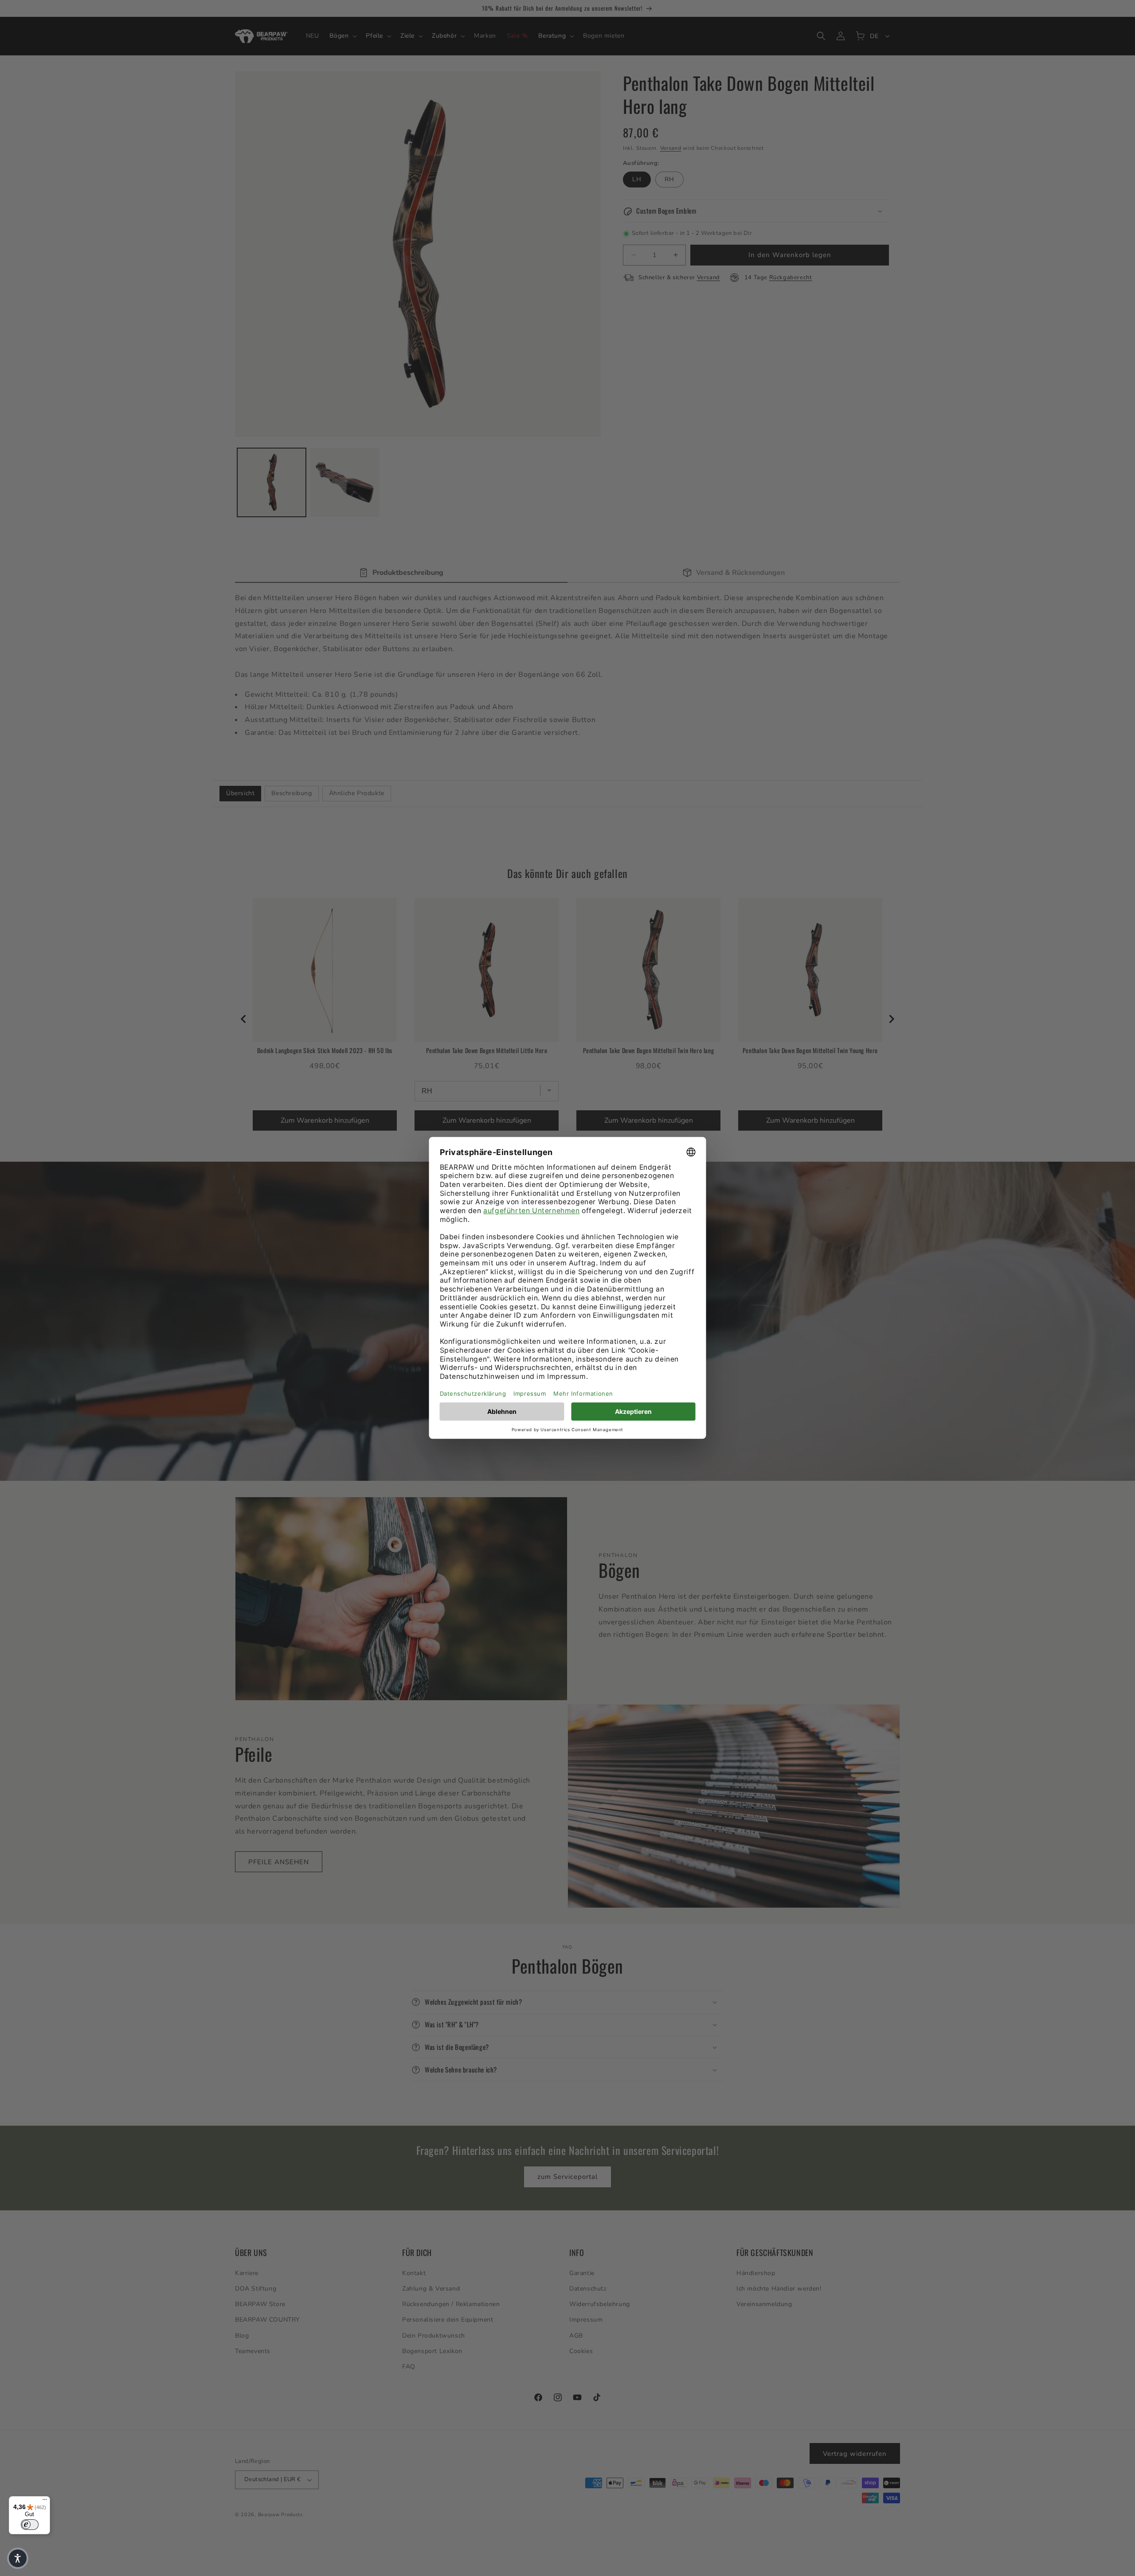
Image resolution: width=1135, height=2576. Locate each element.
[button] (18, 2558)
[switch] (30, 2525)
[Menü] (45, 2502)
